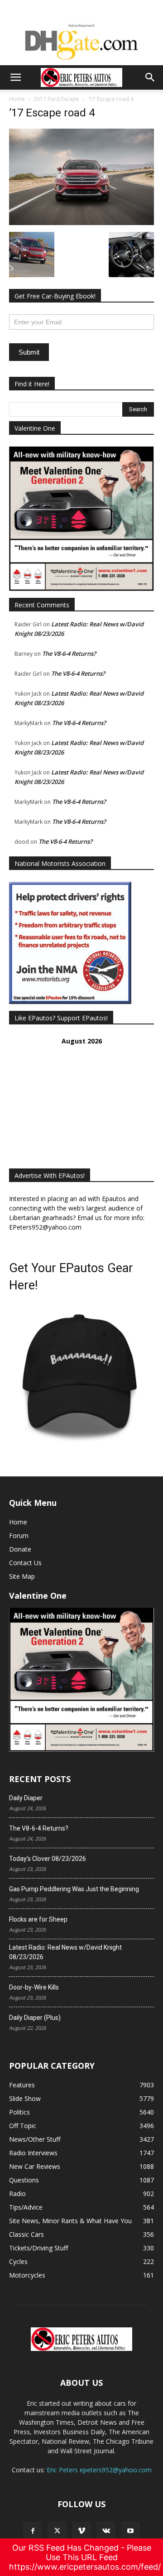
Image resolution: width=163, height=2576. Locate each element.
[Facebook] (33, 2531)
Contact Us (25, 1563)
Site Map (22, 1576)
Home (17, 99)
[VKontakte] (106, 2531)
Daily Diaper (26, 1798)
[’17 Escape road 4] (81, 223)
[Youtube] (130, 2531)
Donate (20, 1549)
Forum (19, 1536)
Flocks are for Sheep (38, 1919)
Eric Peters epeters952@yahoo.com (99, 2470)
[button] (15, 77)
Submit (29, 352)
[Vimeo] (81, 2531)
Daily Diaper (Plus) (35, 2018)
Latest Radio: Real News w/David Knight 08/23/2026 (65, 1952)
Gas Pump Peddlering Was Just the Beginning (74, 1889)
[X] (57, 2531)
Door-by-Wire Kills (34, 1987)
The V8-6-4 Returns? (69, 654)
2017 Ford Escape (56, 99)
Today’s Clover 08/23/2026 (48, 1859)
